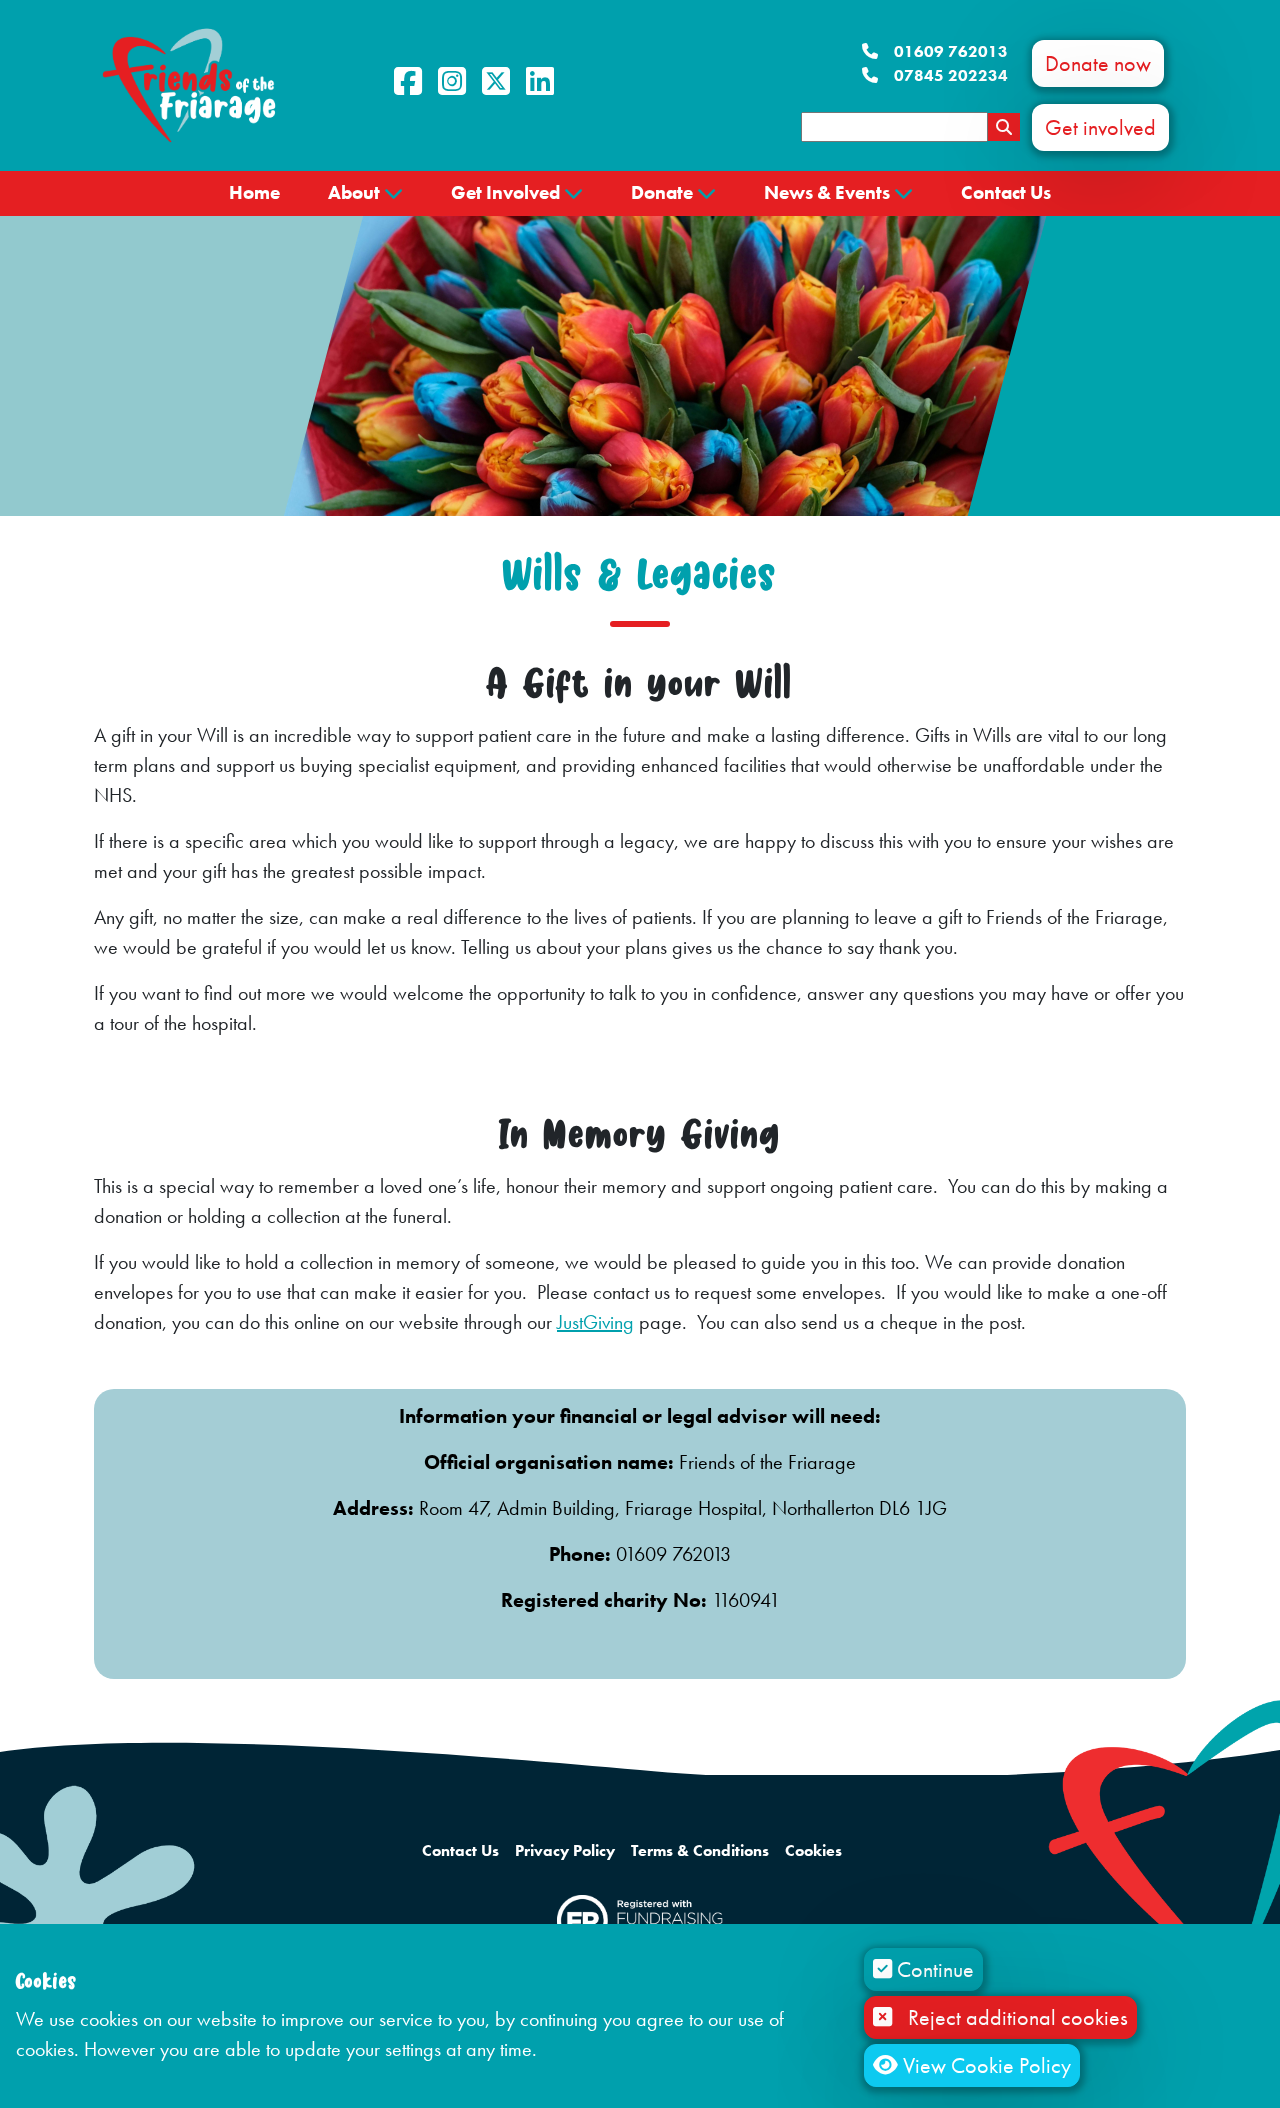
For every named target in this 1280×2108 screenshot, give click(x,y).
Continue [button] (933, 1969)
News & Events (827, 192)
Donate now (1098, 63)
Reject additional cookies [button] (1018, 2017)
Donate (662, 192)
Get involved (1100, 127)
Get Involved (505, 192)
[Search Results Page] (1004, 127)
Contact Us (1006, 192)
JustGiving (595, 1322)
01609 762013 (951, 51)
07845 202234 (951, 75)
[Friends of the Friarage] (189, 83)
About (354, 192)
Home (254, 192)
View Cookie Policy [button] (984, 2065)
